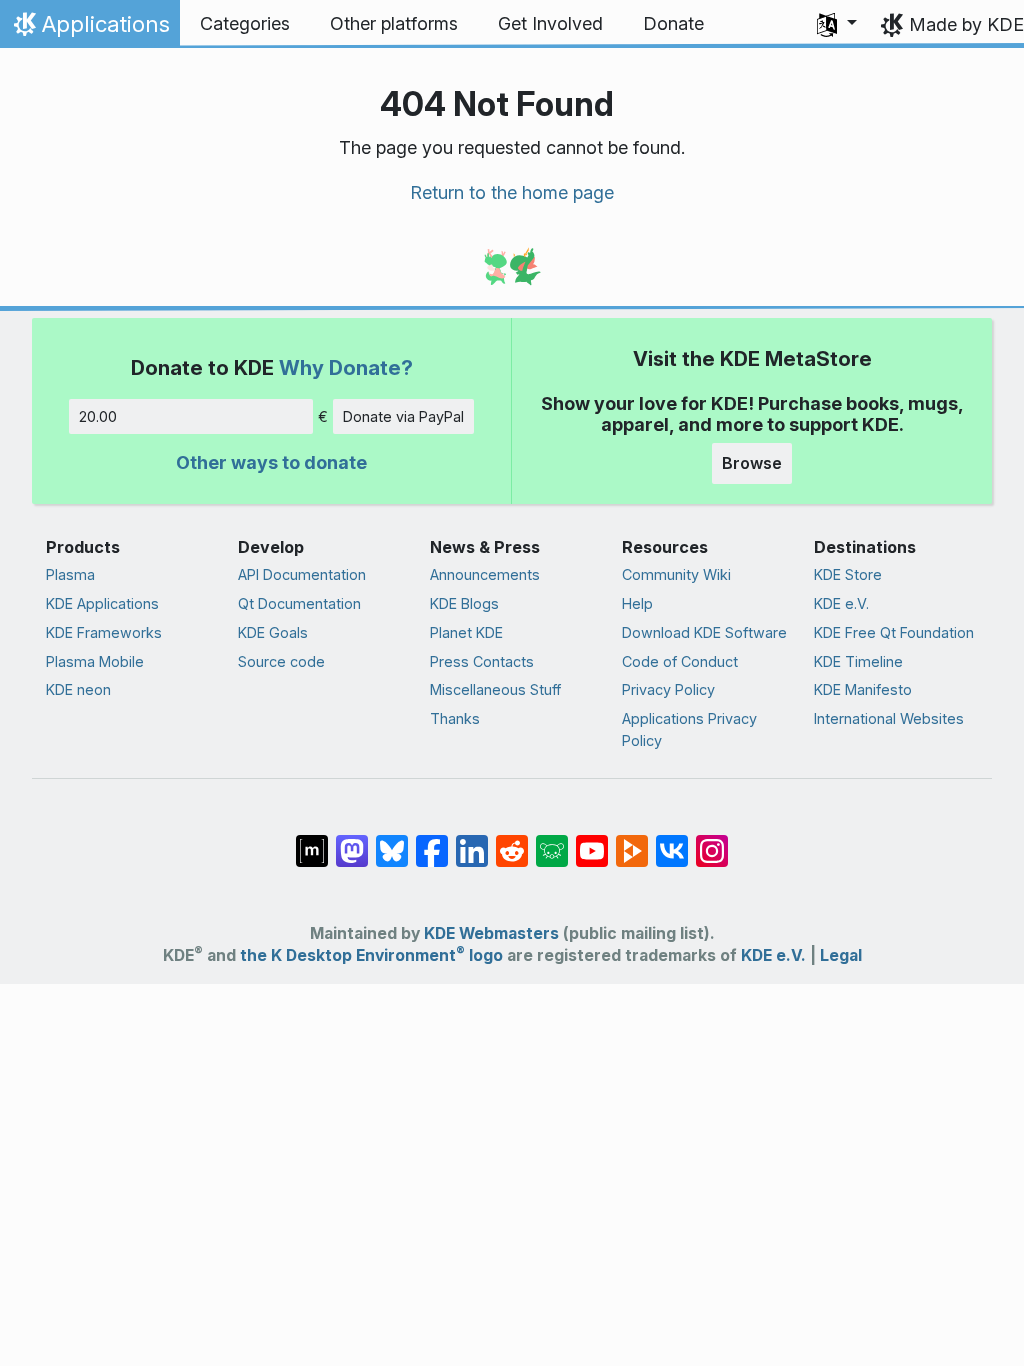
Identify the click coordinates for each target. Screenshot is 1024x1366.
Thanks (455, 718)
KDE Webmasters (491, 933)
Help (637, 603)
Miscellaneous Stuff (495, 689)
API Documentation (302, 574)
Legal (841, 955)
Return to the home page (512, 192)
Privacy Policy (668, 689)
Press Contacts (482, 661)
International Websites (889, 718)
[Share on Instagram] (712, 840)
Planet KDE (466, 632)
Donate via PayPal (403, 416)
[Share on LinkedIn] (472, 840)
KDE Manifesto (863, 689)
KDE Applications (102, 603)
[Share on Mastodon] (352, 840)
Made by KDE (966, 24)
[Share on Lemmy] (552, 840)
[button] (837, 24)
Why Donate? (346, 367)
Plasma (70, 574)
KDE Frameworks (104, 632)
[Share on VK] (672, 840)
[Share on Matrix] (312, 840)
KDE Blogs (464, 603)
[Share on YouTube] (592, 840)
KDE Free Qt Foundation (894, 632)
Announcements (485, 574)
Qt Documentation (299, 603)
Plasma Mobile (95, 661)
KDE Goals (273, 632)
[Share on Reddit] (512, 840)
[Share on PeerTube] (632, 840)
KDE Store (848, 574)
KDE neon (78, 689)
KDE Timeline (858, 661)
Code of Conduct (680, 661)
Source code (281, 661)
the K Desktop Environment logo (371, 955)
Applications (89, 29)
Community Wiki (676, 574)
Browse (752, 463)
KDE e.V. (841, 603)
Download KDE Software (704, 632)
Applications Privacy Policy (689, 729)
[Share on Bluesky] (392, 840)
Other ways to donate (271, 462)
